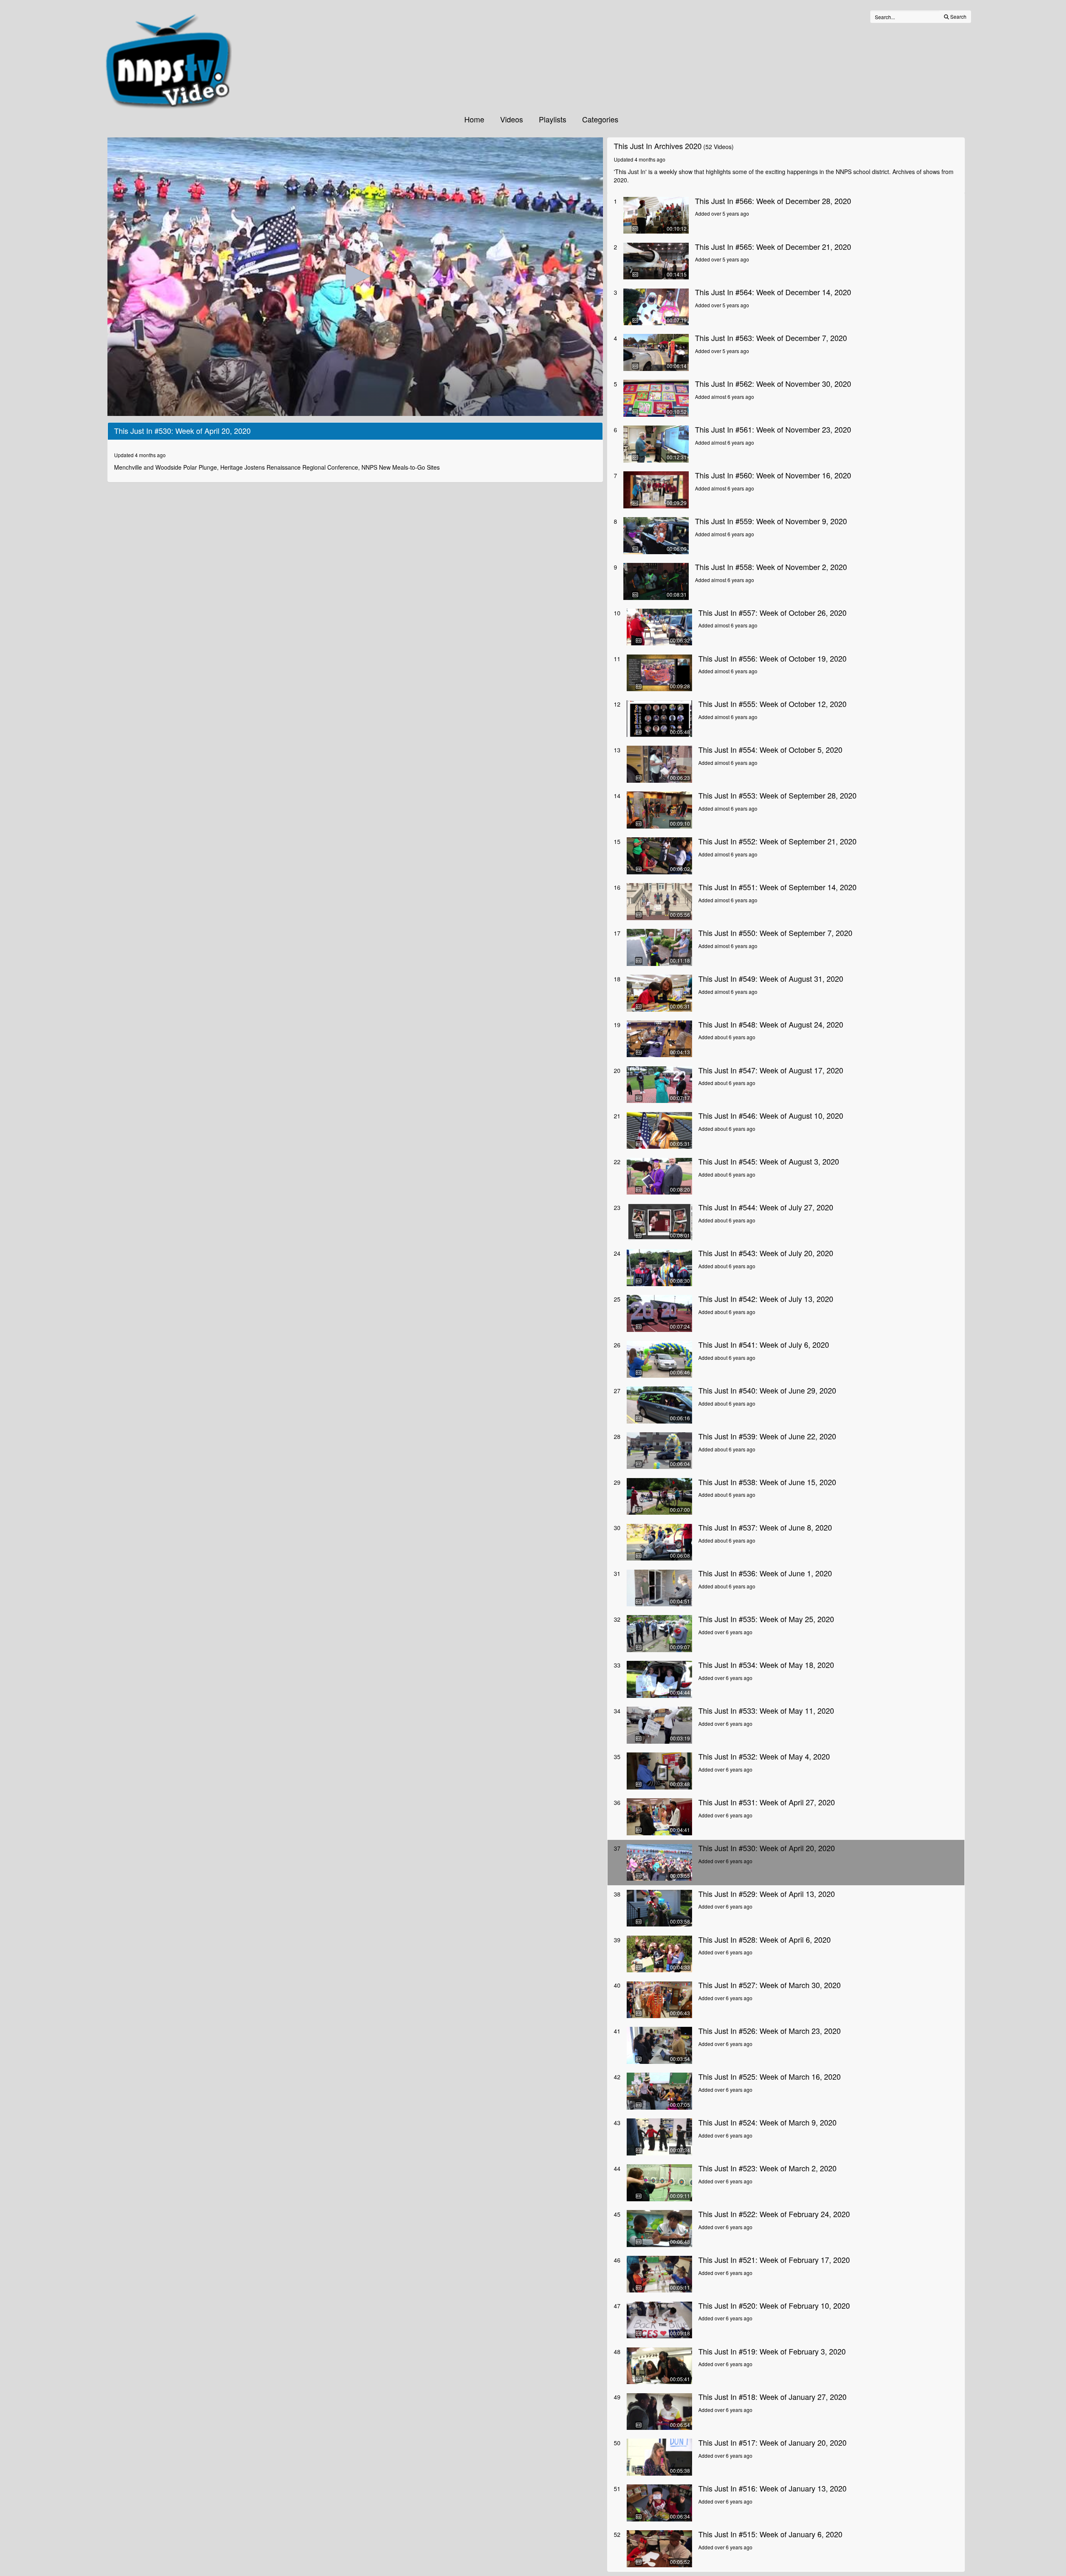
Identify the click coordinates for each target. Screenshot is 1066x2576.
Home (474, 119)
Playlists (553, 119)
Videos (512, 119)
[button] (355, 276)
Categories (600, 119)
